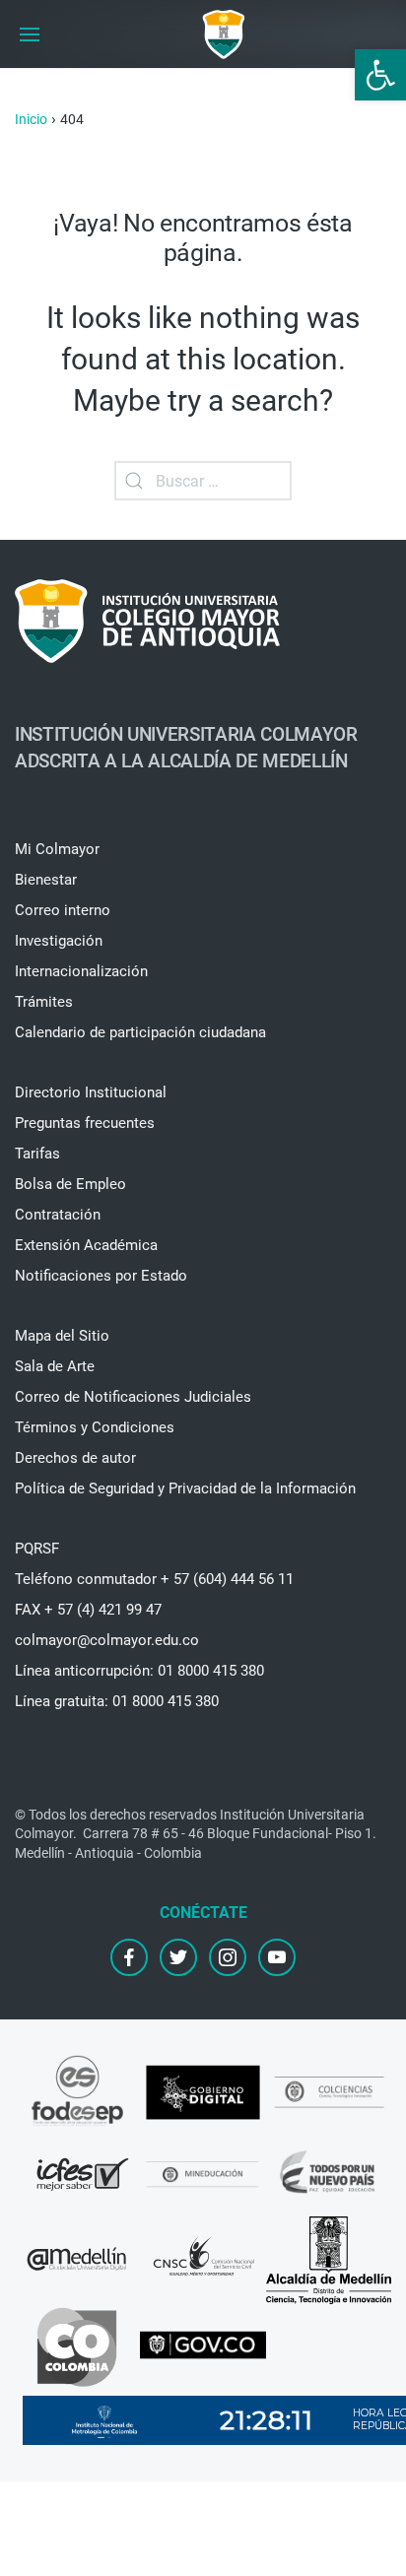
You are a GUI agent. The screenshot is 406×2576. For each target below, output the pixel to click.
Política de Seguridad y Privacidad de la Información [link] (185, 1488)
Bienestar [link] (46, 880)
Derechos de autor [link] (75, 1458)
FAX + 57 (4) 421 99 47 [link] (88, 1610)
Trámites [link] (44, 1002)
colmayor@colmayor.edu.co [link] (107, 1640)
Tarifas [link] (37, 1154)
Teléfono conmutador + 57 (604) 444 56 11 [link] (154, 1579)
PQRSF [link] (37, 1549)
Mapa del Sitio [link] (62, 1336)
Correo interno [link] (63, 910)
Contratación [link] (58, 1215)
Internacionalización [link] (81, 971)
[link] (380, 75)
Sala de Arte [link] (55, 1366)
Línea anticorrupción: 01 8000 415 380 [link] (139, 1671)
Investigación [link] (59, 941)
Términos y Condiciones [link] (95, 1427)
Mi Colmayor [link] (57, 849)
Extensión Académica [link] (86, 1245)
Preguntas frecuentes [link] (85, 1123)
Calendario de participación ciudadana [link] (140, 1032)
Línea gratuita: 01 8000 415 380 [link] (117, 1701)
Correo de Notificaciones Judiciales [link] (133, 1397)
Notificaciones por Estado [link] (101, 1276)
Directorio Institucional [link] (91, 1092)
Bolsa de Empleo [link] (70, 1184)
